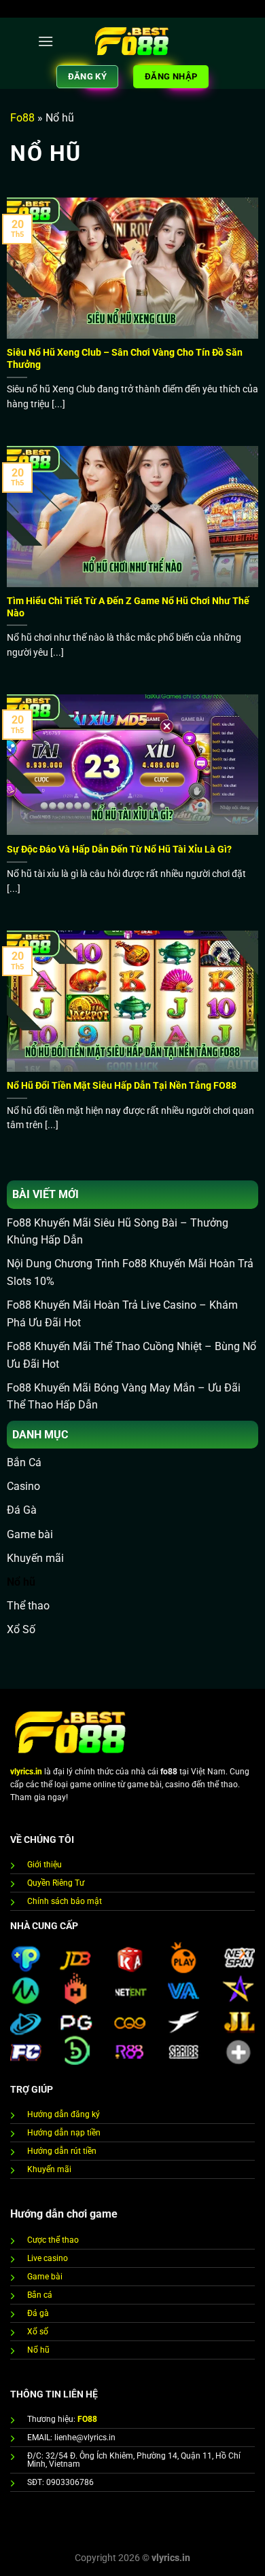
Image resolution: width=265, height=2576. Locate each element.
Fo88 (22, 118)
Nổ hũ (21, 1582)
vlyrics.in (26, 1772)
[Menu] (46, 41)
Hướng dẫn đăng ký (64, 2114)
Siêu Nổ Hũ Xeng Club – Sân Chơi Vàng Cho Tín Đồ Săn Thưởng (125, 358)
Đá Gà (22, 1510)
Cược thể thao (53, 2240)
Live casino (48, 2258)
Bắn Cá (24, 1462)
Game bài (30, 1534)
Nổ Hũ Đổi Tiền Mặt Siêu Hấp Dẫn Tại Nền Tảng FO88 (123, 1085)
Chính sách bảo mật (65, 1901)
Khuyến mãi (35, 1558)
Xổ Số (21, 1629)
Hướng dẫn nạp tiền (64, 2133)
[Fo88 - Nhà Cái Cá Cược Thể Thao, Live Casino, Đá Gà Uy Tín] (132, 41)
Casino (23, 1486)
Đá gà (38, 2313)
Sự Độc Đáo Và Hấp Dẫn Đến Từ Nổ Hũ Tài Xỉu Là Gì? (120, 849)
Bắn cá (40, 2295)
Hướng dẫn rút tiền (62, 2151)
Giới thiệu (45, 1865)
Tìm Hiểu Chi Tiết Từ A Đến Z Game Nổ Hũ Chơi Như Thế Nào (128, 607)
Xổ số (38, 2332)
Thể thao (28, 1606)
